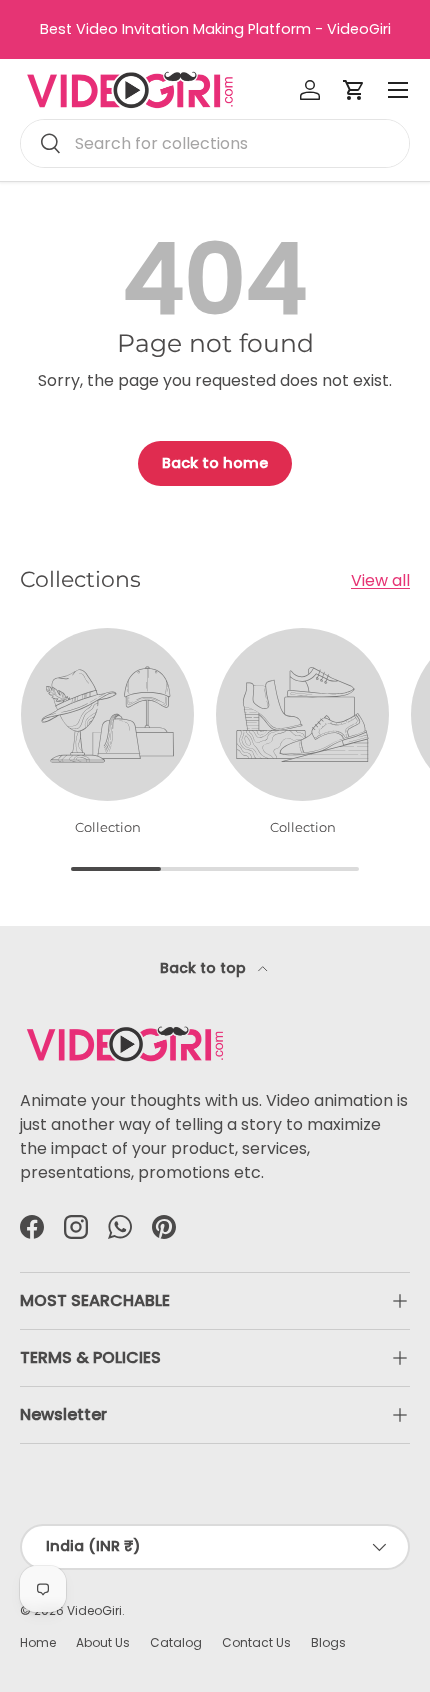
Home (38, 1642)
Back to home (215, 463)
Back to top (205, 968)
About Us (103, 1642)
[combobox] (215, 143)
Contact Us (256, 1642)
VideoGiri (94, 1610)
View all (380, 580)
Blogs (328, 1642)
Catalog (176, 1642)
